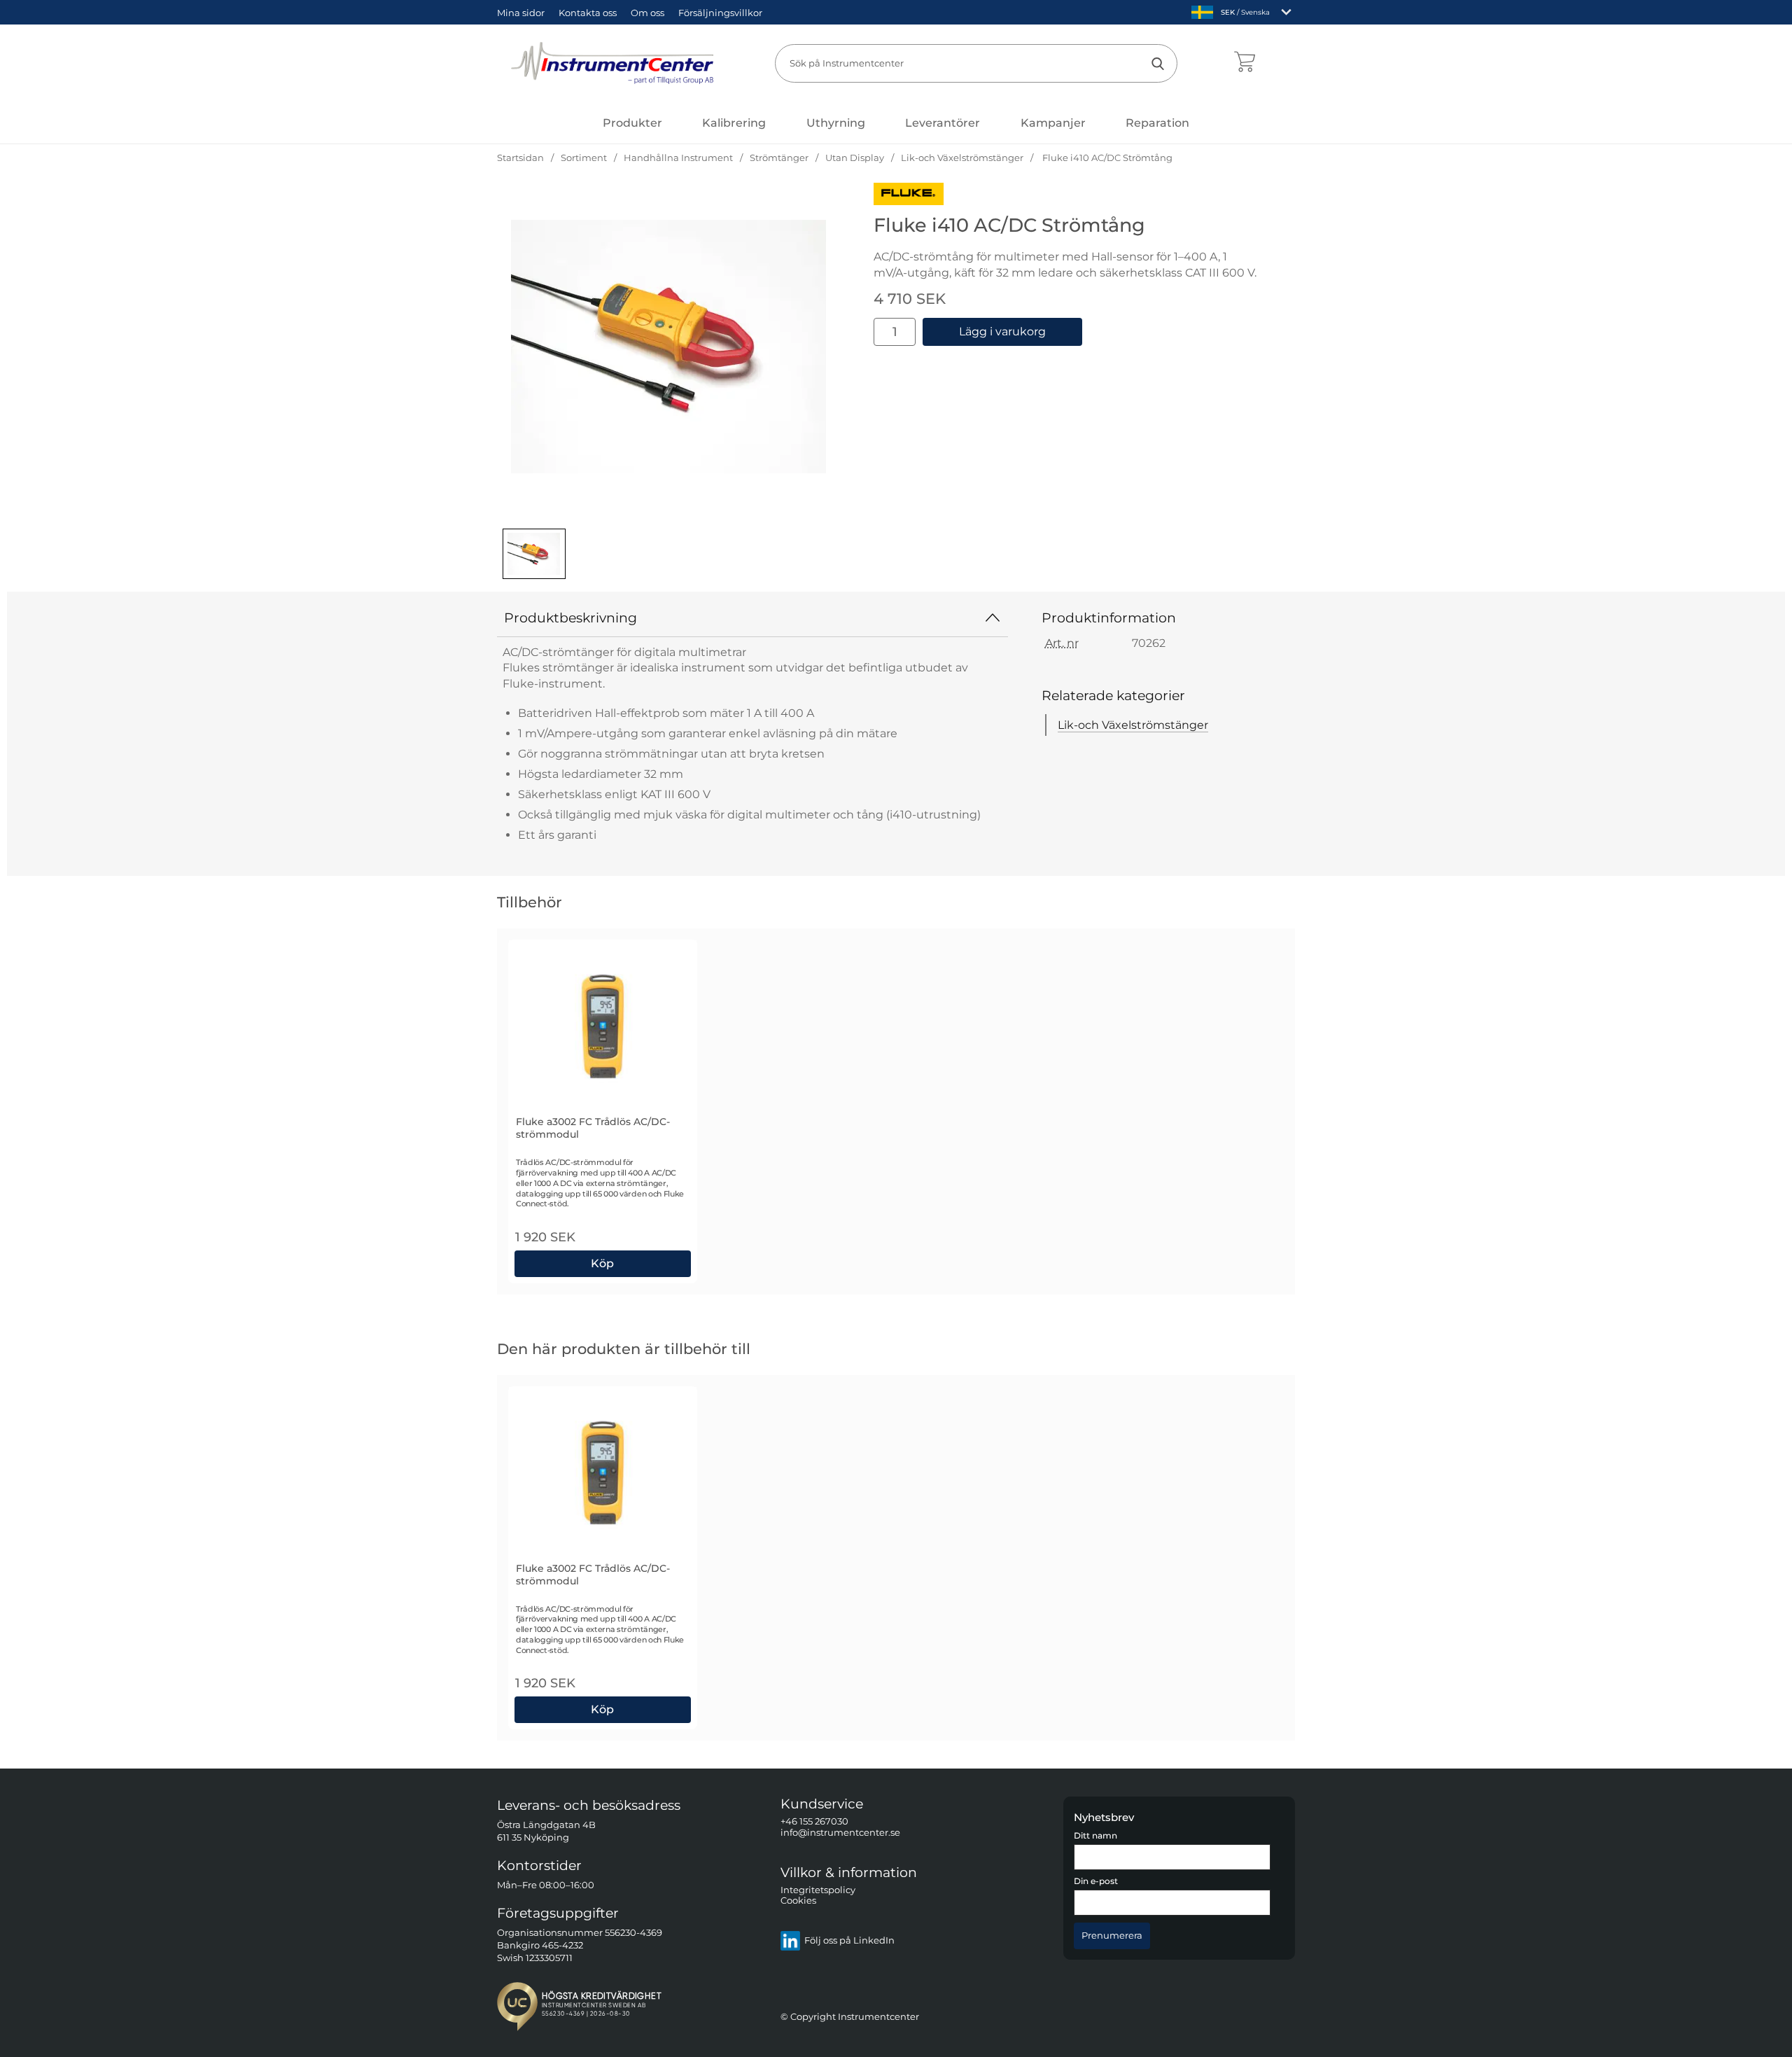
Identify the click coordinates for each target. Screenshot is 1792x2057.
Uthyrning (836, 123)
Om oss (647, 13)
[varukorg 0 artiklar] (1244, 63)
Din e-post (1096, 1881)
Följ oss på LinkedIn (849, 1940)
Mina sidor (521, 13)
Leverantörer (943, 123)
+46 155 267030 (814, 1821)
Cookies (798, 1901)
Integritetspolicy (818, 1890)
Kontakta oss (588, 13)
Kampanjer (1053, 123)
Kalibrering (734, 123)
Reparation (1157, 123)
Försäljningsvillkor (720, 13)
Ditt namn (1095, 1836)
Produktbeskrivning (570, 618)
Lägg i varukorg (1002, 332)
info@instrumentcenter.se (840, 1833)
